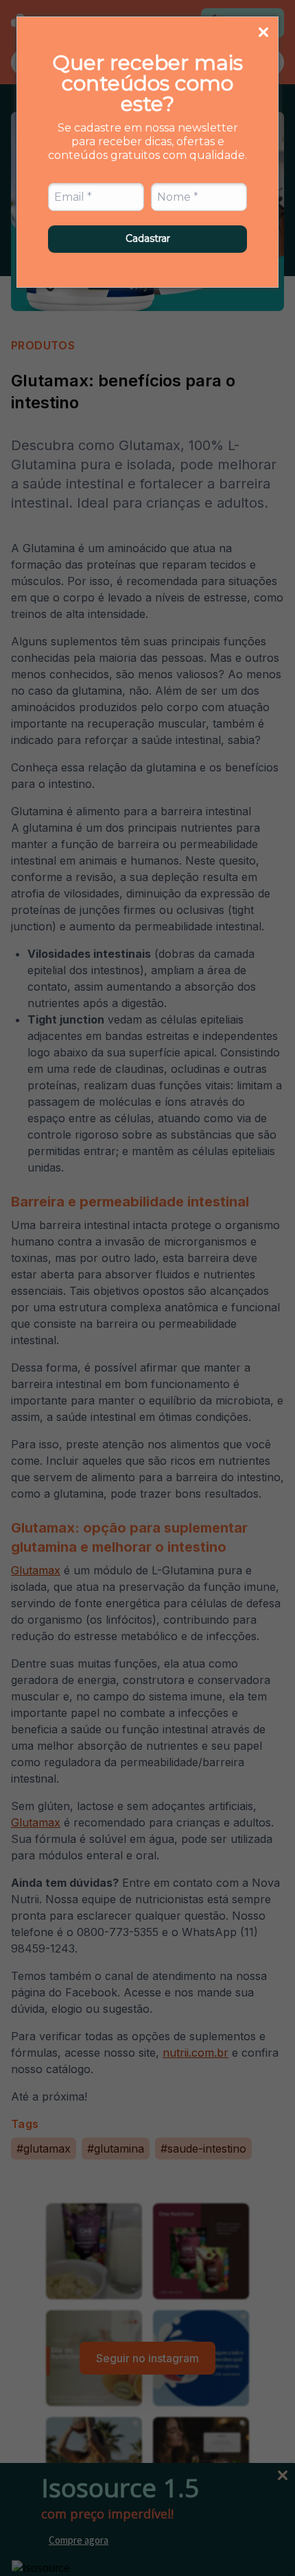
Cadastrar (148, 238)
